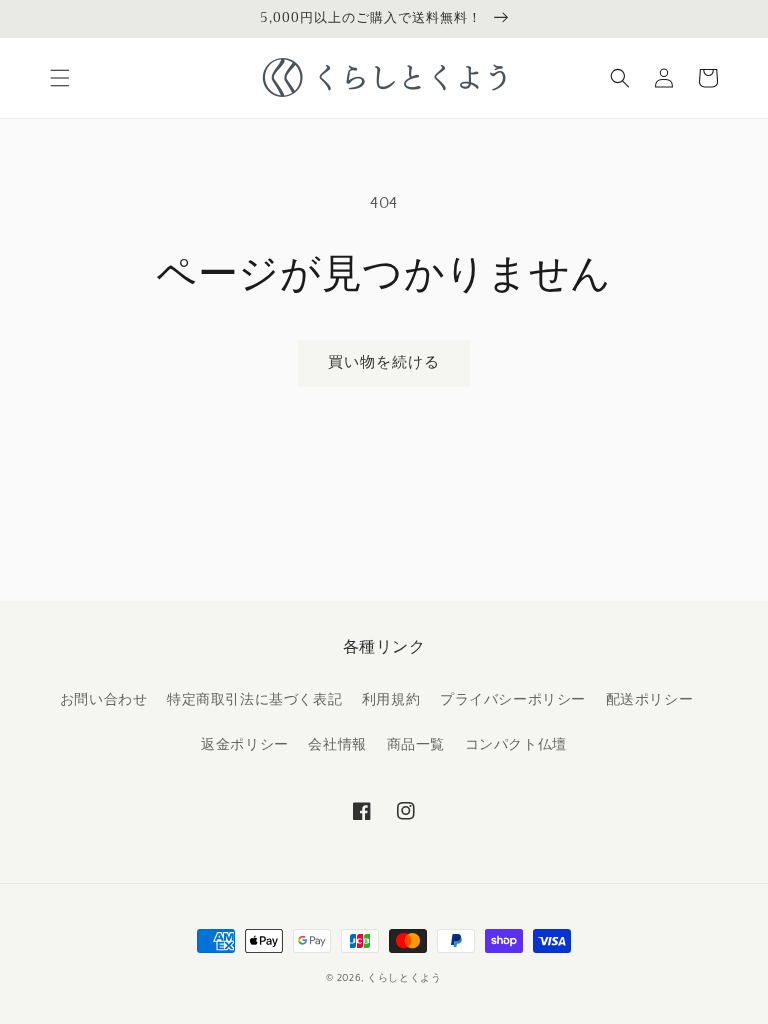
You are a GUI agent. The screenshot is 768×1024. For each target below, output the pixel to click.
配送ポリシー (650, 700)
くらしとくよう (404, 978)
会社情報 (337, 745)
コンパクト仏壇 (516, 745)
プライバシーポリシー (513, 700)
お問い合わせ (104, 700)
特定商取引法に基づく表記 (254, 700)
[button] (60, 78)
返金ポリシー (245, 745)
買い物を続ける (384, 362)
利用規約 (391, 700)
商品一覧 (416, 745)
